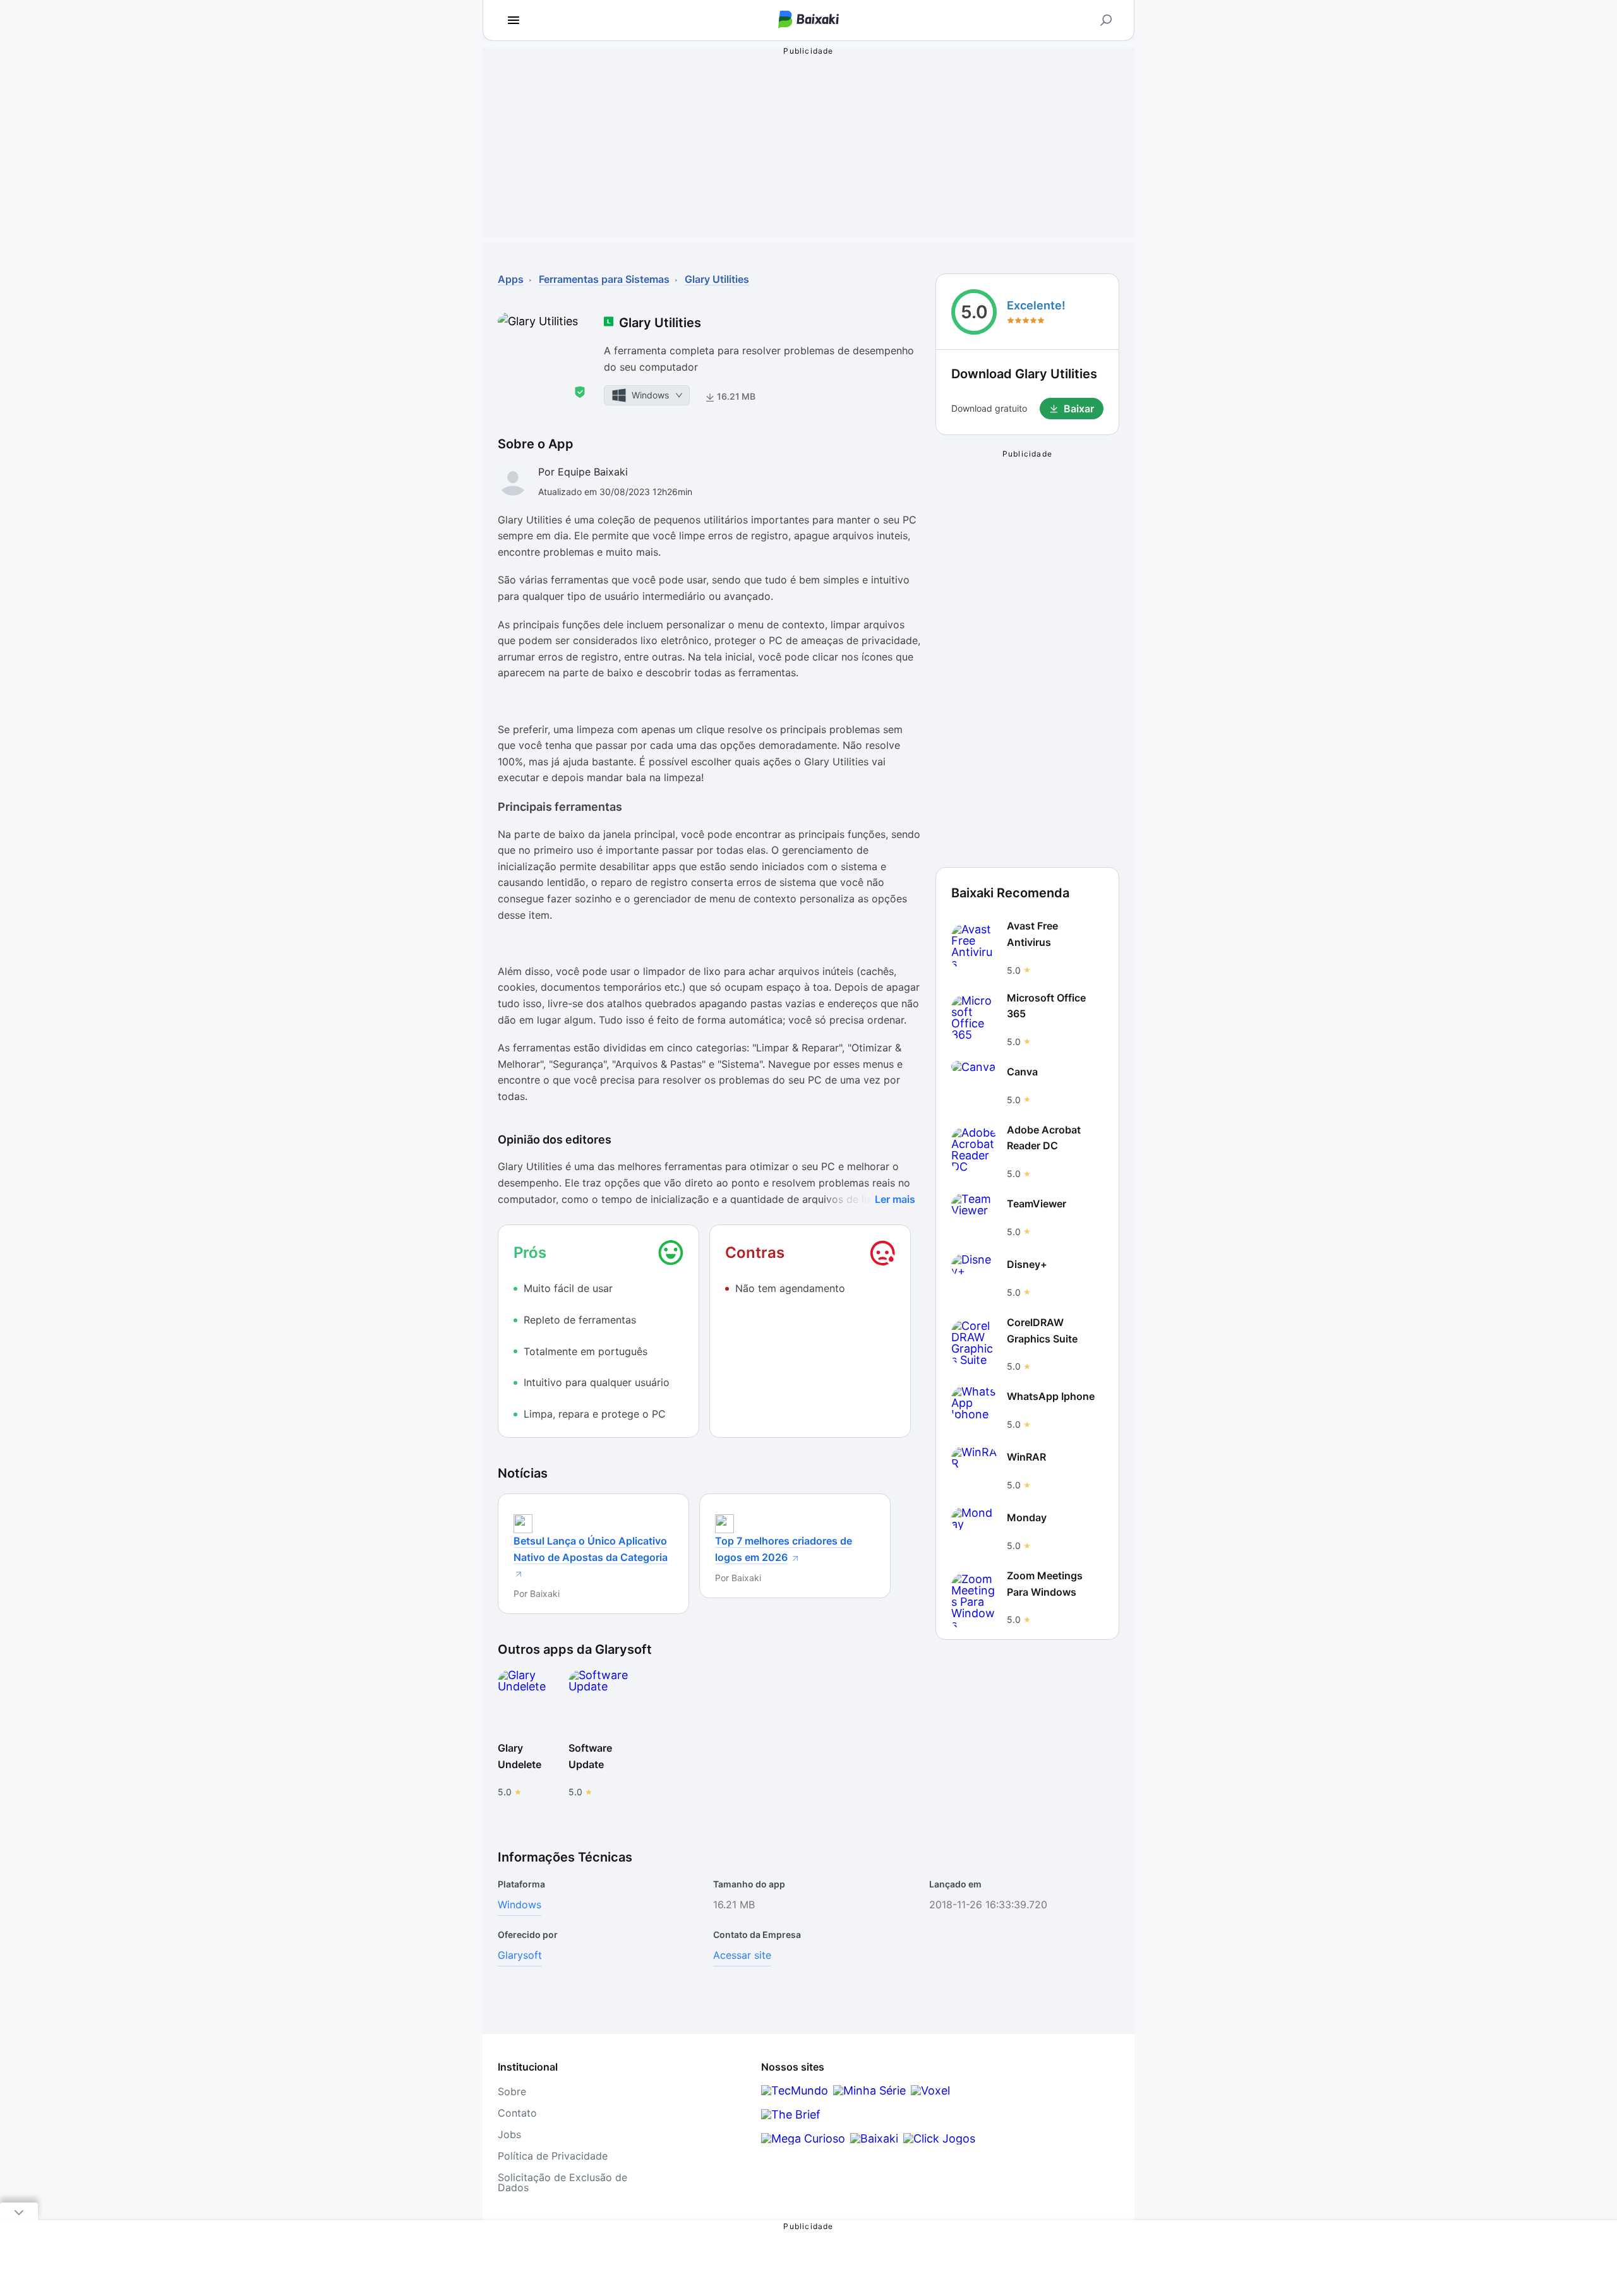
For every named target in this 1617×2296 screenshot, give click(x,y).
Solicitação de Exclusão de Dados (562, 2182)
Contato (517, 2113)
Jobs (509, 2134)
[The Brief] (791, 2114)
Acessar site (742, 1955)
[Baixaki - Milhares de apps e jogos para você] (808, 21)
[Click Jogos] (939, 2138)
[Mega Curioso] (803, 2138)
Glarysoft (520, 1955)
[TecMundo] (795, 2090)
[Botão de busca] (1106, 20)
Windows (520, 1904)
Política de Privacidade (553, 2156)
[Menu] (514, 20)
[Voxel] (930, 2090)
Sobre (512, 2091)
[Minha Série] (869, 2090)
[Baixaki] (874, 2138)
